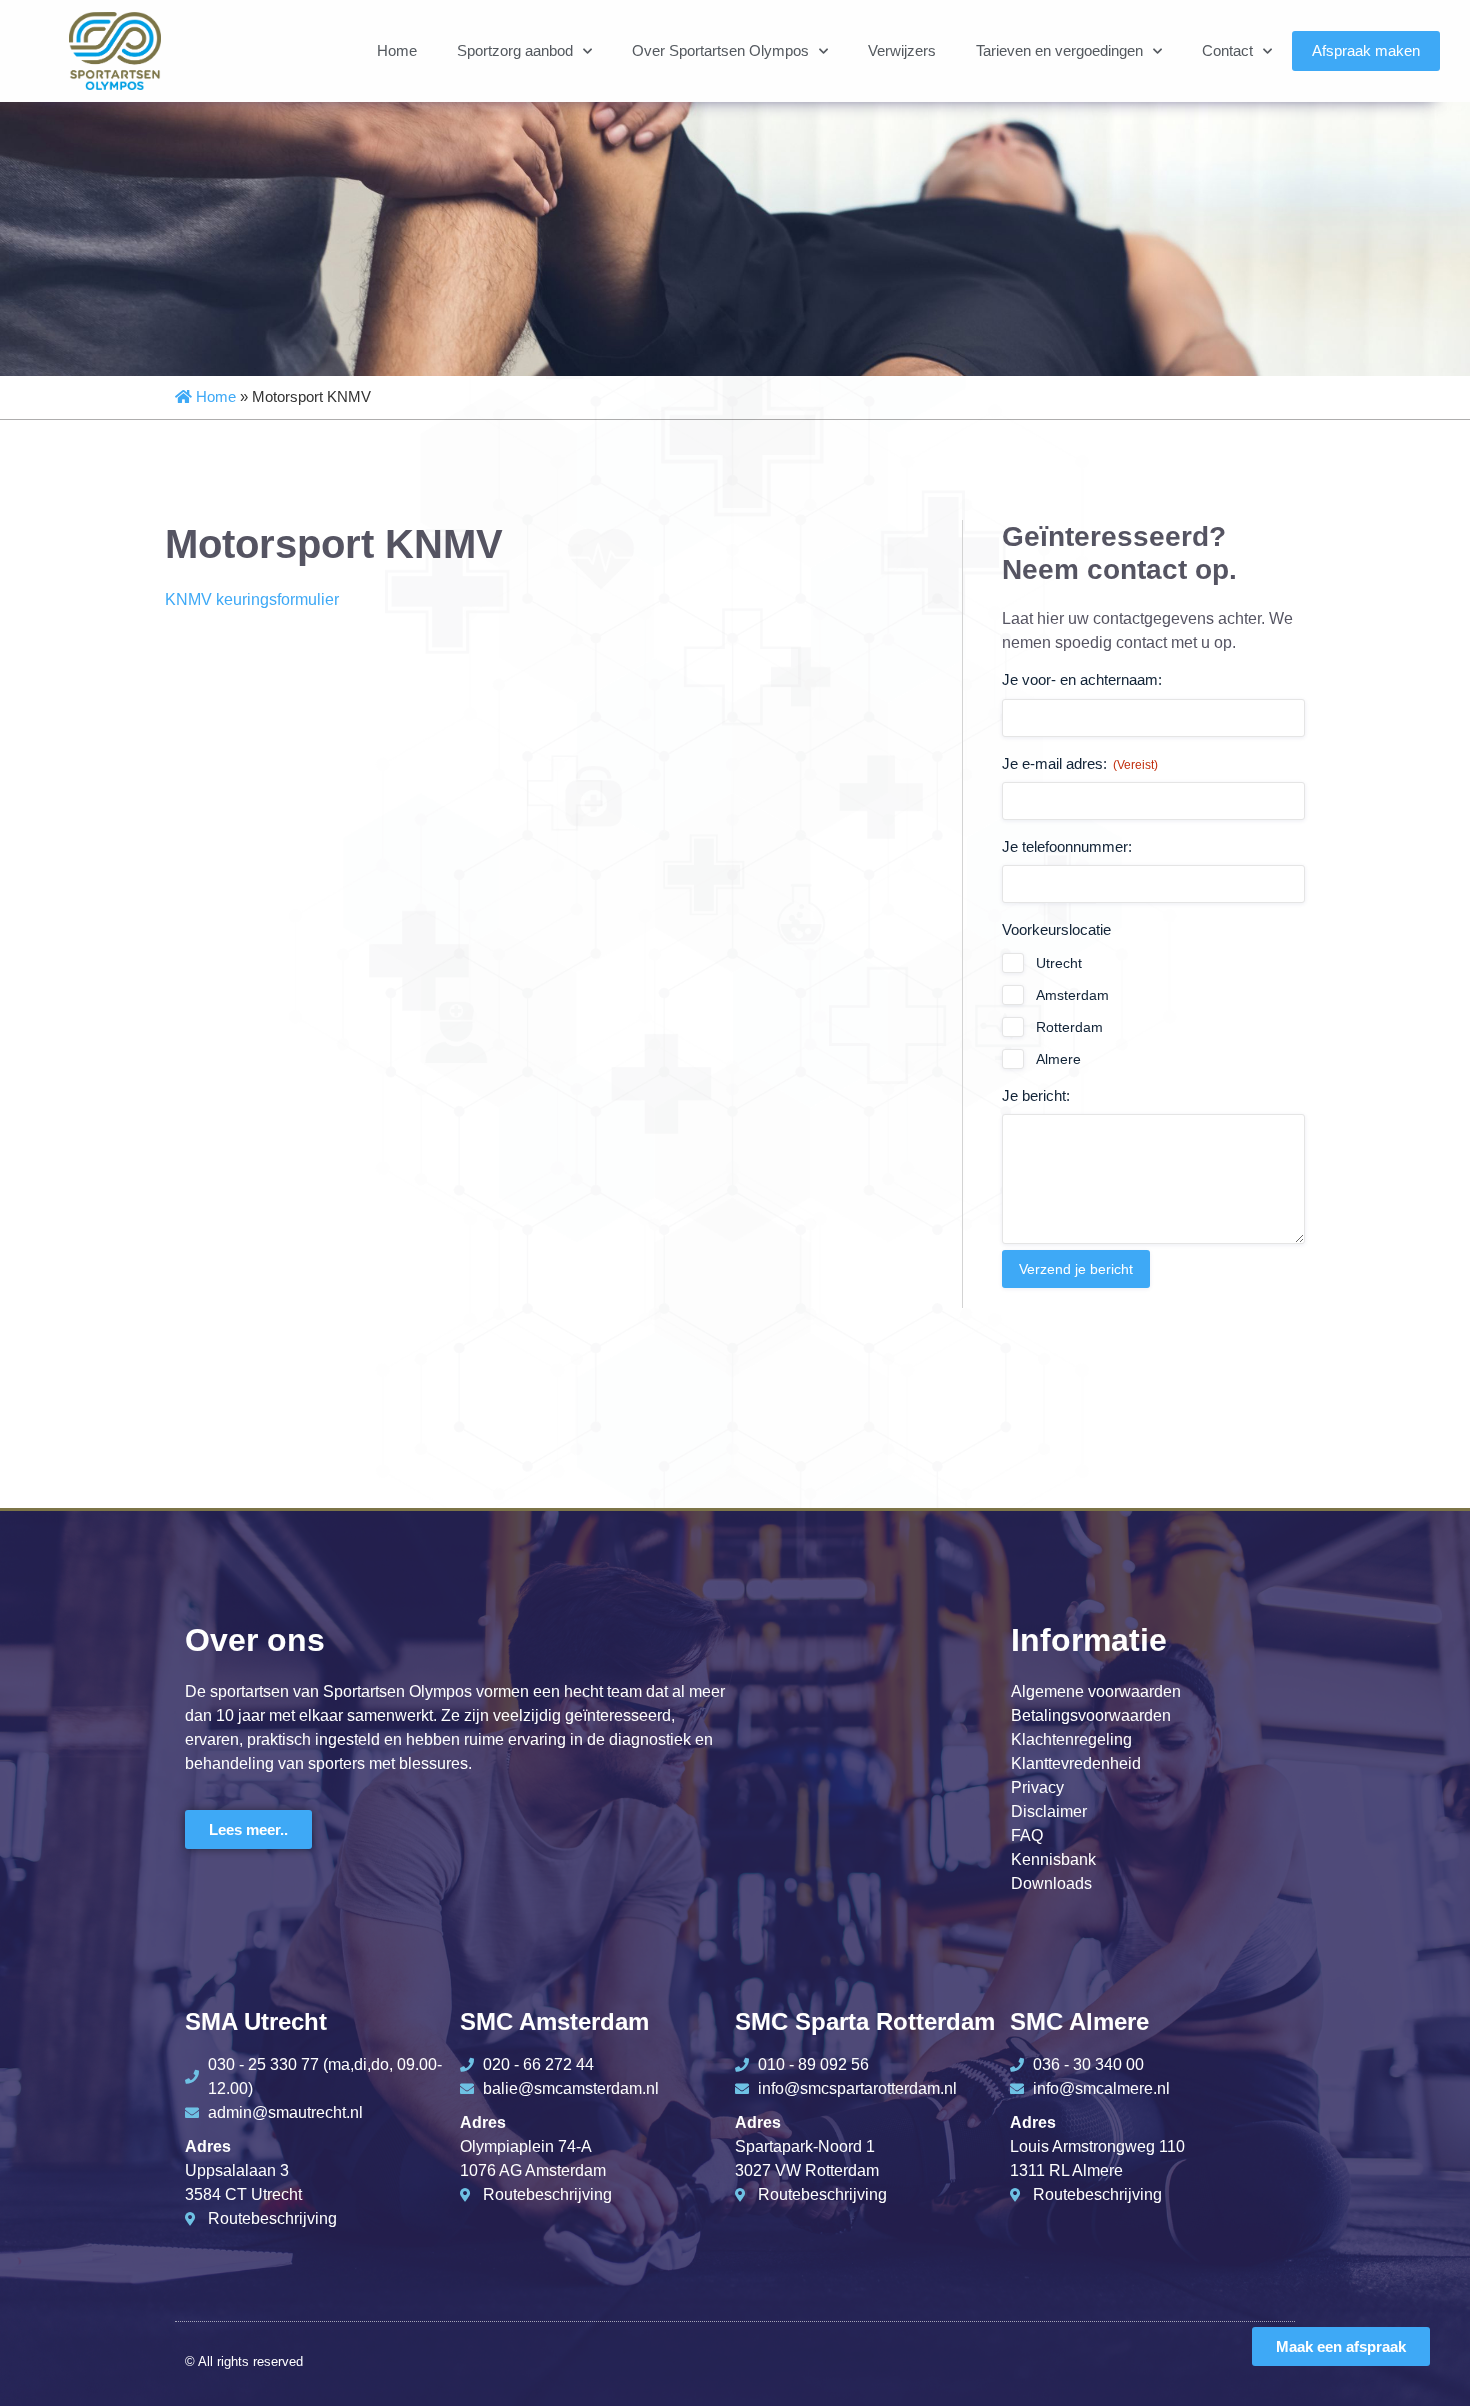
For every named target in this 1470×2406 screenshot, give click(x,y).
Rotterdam (1069, 1027)
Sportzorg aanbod (515, 50)
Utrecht (1059, 963)
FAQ (1027, 1835)
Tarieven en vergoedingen (1059, 50)
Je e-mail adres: (1080, 763)
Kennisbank (1053, 1859)
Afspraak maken (1366, 50)
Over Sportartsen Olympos (720, 50)
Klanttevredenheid (1076, 1763)
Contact (1227, 50)
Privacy (1037, 1787)
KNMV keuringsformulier (252, 599)
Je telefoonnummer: (1067, 846)
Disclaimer (1049, 1811)
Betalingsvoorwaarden (1091, 1715)
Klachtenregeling (1071, 1739)
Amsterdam (1072, 995)
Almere (1058, 1059)
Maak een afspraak (1341, 2346)
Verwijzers (902, 50)
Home (397, 50)
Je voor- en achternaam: (1082, 679)
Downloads (1051, 1883)
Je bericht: (1036, 1095)
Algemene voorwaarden (1096, 1691)
